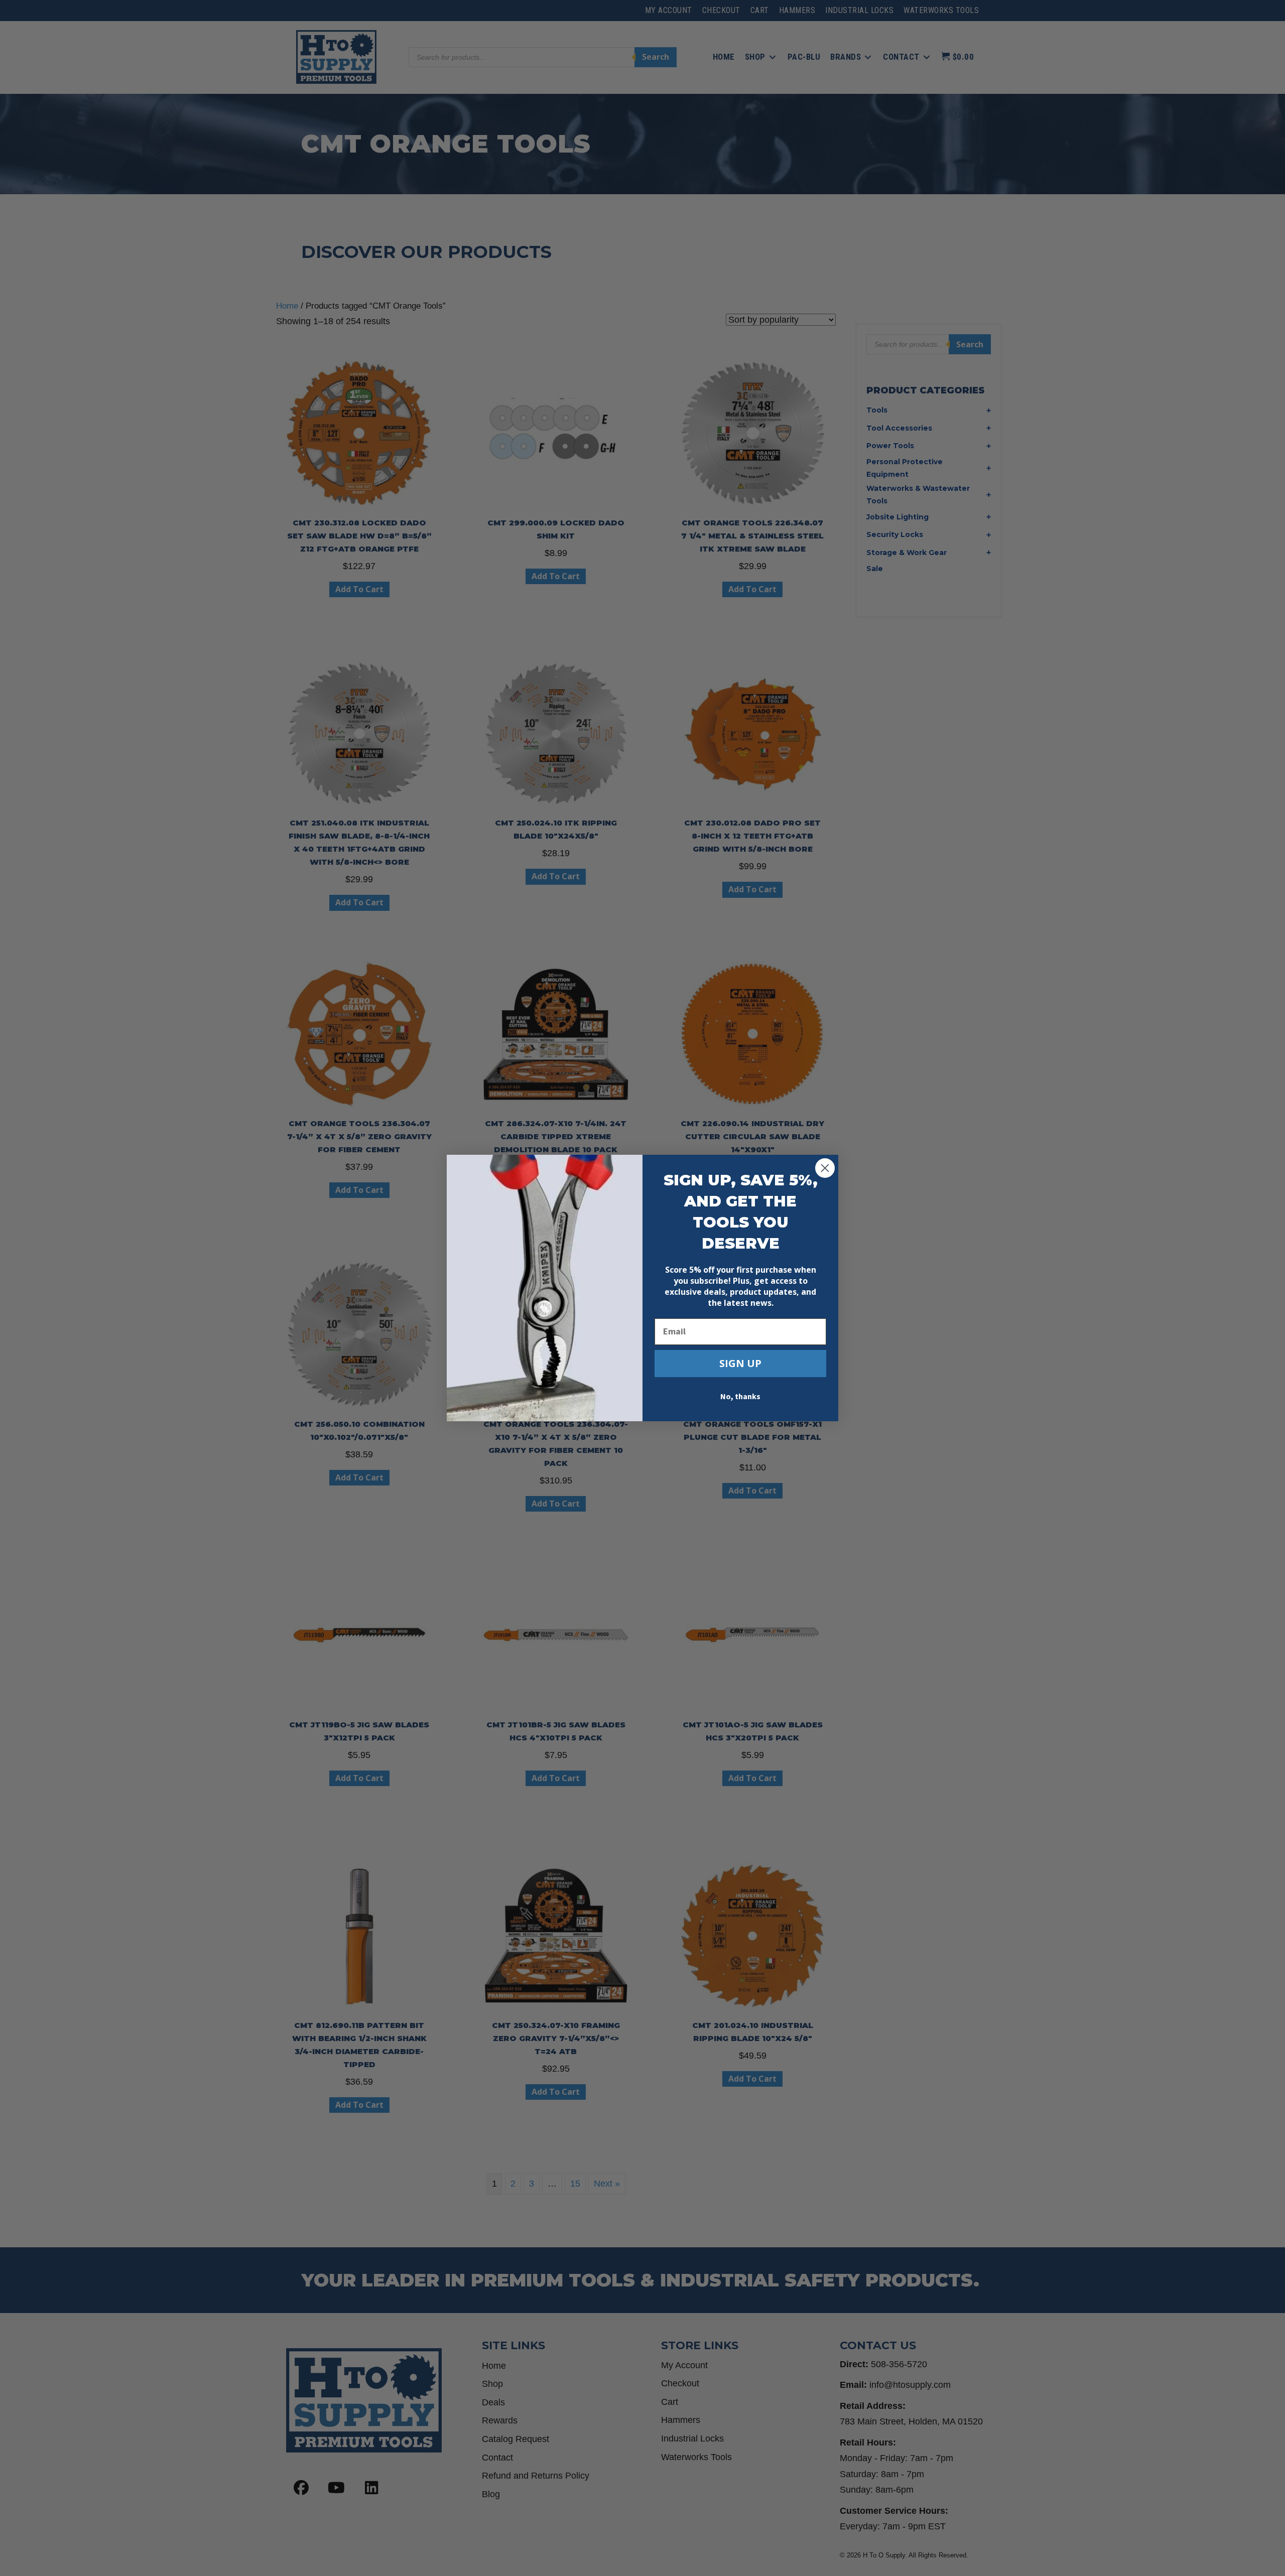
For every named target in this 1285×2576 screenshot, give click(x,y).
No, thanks (740, 1397)
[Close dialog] (825, 1168)
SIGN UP (740, 1363)
